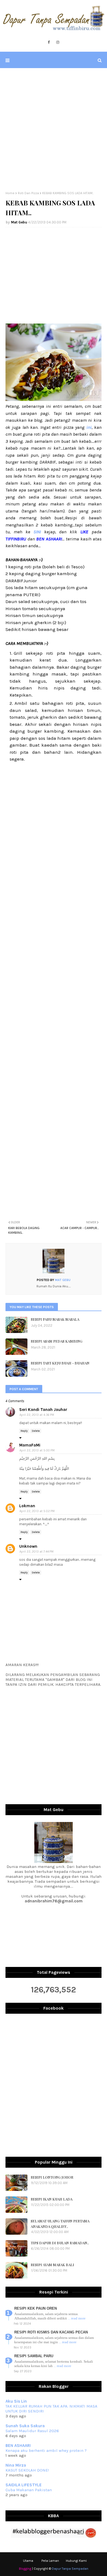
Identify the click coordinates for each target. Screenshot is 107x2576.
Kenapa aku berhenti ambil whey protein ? (46, 2450)
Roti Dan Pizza (28, 193)
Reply (24, 1431)
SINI (36, 532)
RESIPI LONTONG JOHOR (52, 2177)
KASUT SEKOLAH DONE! (27, 2470)
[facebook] (49, 42)
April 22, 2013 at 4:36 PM (37, 1415)
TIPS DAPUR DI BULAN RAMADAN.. (60, 2243)
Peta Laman (50, 2561)
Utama (28, 2561)
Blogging (25, 2569)
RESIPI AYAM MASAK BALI (52, 2265)
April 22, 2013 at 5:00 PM (37, 1450)
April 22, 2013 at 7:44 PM (36, 1552)
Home (10, 193)
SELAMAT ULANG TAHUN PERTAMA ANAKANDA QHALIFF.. (60, 2224)
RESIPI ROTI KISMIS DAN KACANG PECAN (51, 2332)
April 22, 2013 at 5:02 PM (37, 1511)
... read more (77, 2318)
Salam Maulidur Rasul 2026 (32, 2431)
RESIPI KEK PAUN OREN (36, 2308)
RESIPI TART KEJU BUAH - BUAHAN (60, 1363)
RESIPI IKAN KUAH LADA (52, 2199)
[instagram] (58, 42)
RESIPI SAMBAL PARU (34, 2356)
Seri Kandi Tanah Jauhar (43, 1410)
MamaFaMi (30, 1445)
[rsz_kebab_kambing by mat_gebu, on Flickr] (54, 399)
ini (89, 427)
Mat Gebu (19, 222)
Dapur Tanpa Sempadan (70, 2569)
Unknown (28, 1546)
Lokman (27, 1506)
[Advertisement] (54, 130)
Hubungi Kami (76, 2561)
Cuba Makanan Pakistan (29, 2490)
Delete (36, 1431)
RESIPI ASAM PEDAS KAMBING (57, 1341)
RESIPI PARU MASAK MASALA (55, 1319)
